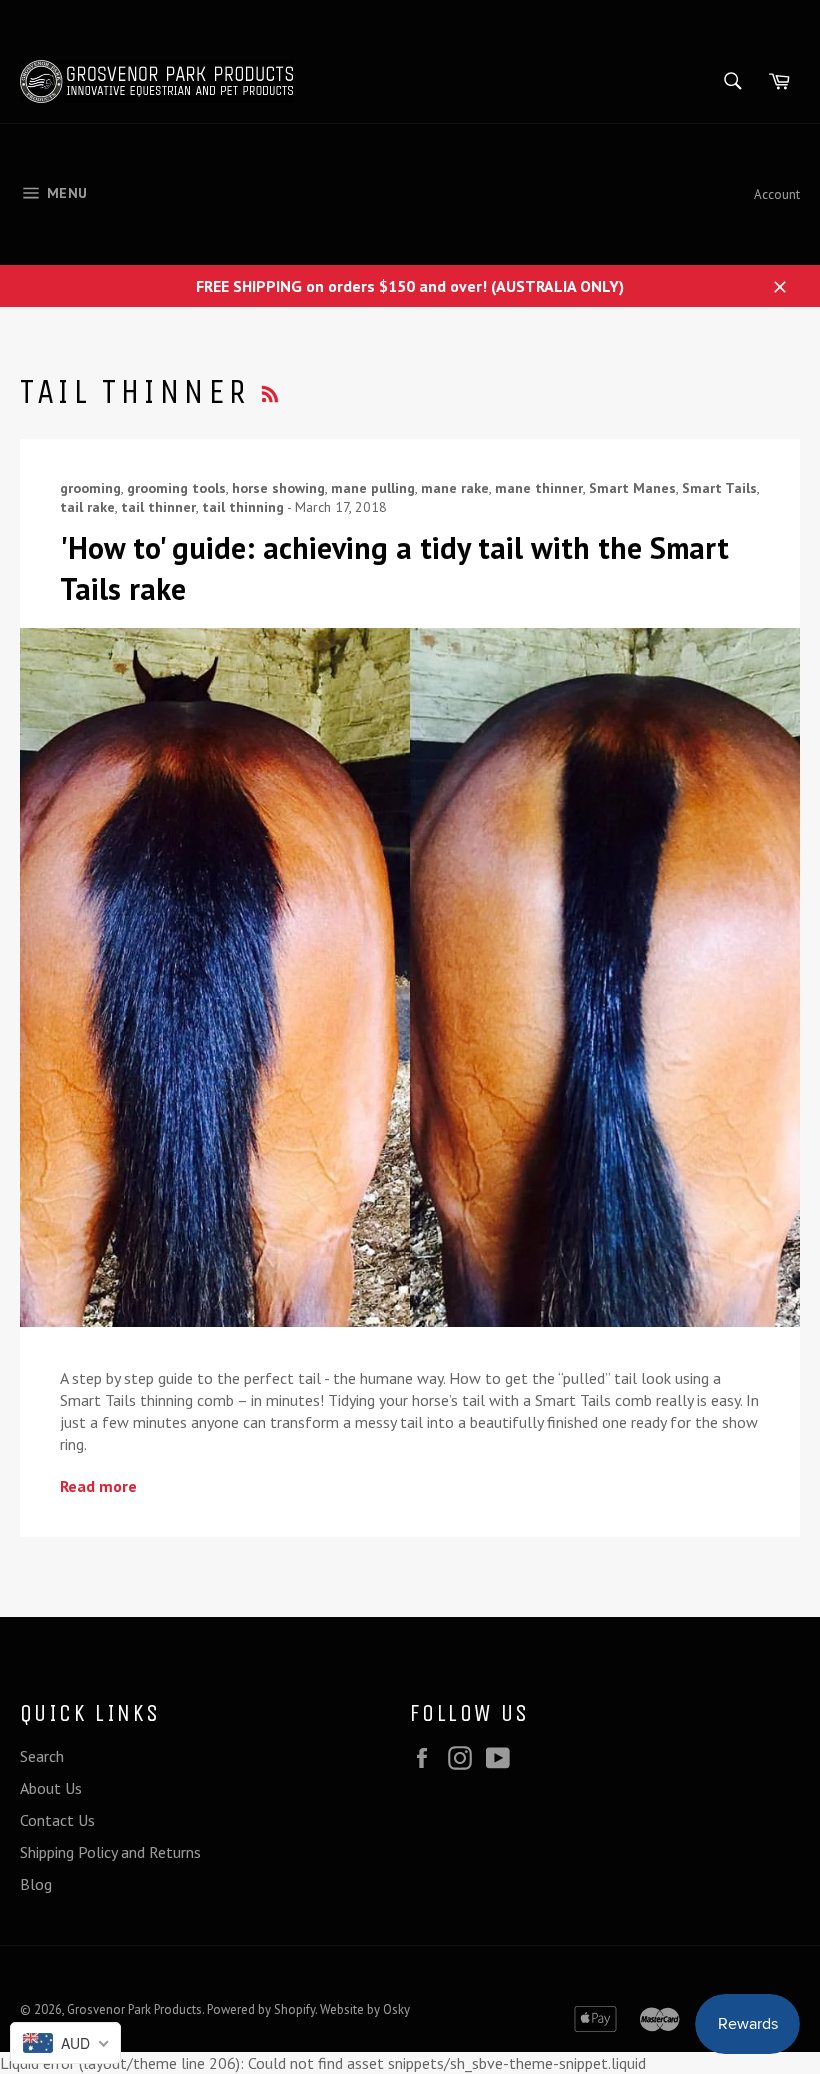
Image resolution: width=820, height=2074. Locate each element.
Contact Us (57, 1820)
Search (42, 1756)
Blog (36, 1884)
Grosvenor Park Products (134, 2009)
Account (777, 194)
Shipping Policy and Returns (110, 1852)
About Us (51, 1788)
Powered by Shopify (261, 2009)
